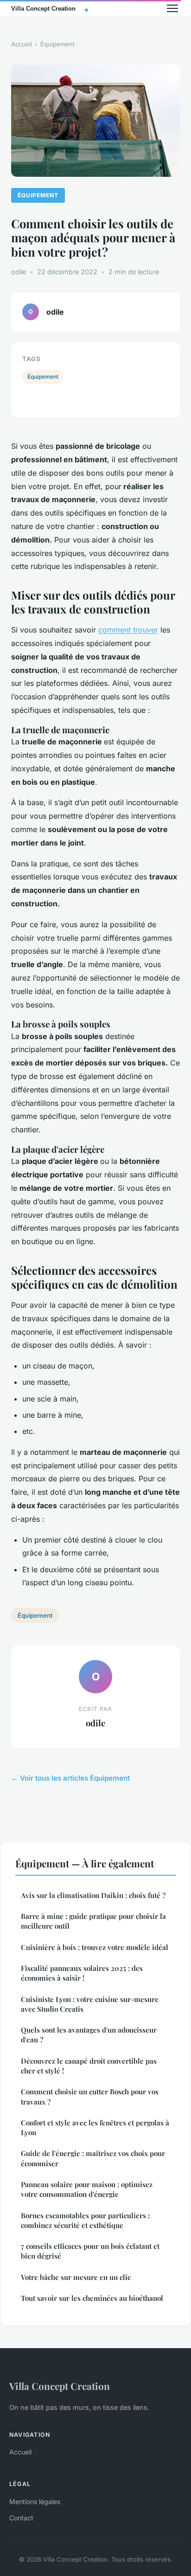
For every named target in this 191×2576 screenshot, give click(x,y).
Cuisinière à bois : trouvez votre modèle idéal (95, 1947)
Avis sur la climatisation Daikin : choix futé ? (93, 1895)
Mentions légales (35, 2502)
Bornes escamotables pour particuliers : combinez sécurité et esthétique (85, 2220)
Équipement (57, 44)
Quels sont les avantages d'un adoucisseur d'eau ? (89, 2035)
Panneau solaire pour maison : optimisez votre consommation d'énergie (87, 2189)
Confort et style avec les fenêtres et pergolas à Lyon (95, 2127)
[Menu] (172, 8)
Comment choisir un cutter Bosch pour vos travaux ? (90, 2096)
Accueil (22, 44)
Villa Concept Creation (60, 2386)
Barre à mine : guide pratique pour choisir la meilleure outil (93, 1921)
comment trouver (128, 630)
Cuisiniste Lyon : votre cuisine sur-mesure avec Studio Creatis (90, 2004)
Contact (21, 2518)
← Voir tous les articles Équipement (70, 1778)
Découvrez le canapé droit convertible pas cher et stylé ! (89, 2066)
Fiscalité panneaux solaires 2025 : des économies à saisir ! (82, 1973)
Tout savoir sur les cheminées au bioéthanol (92, 2298)
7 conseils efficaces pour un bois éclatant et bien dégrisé (90, 2251)
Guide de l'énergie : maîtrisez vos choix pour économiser (93, 2158)
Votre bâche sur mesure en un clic (76, 2277)
